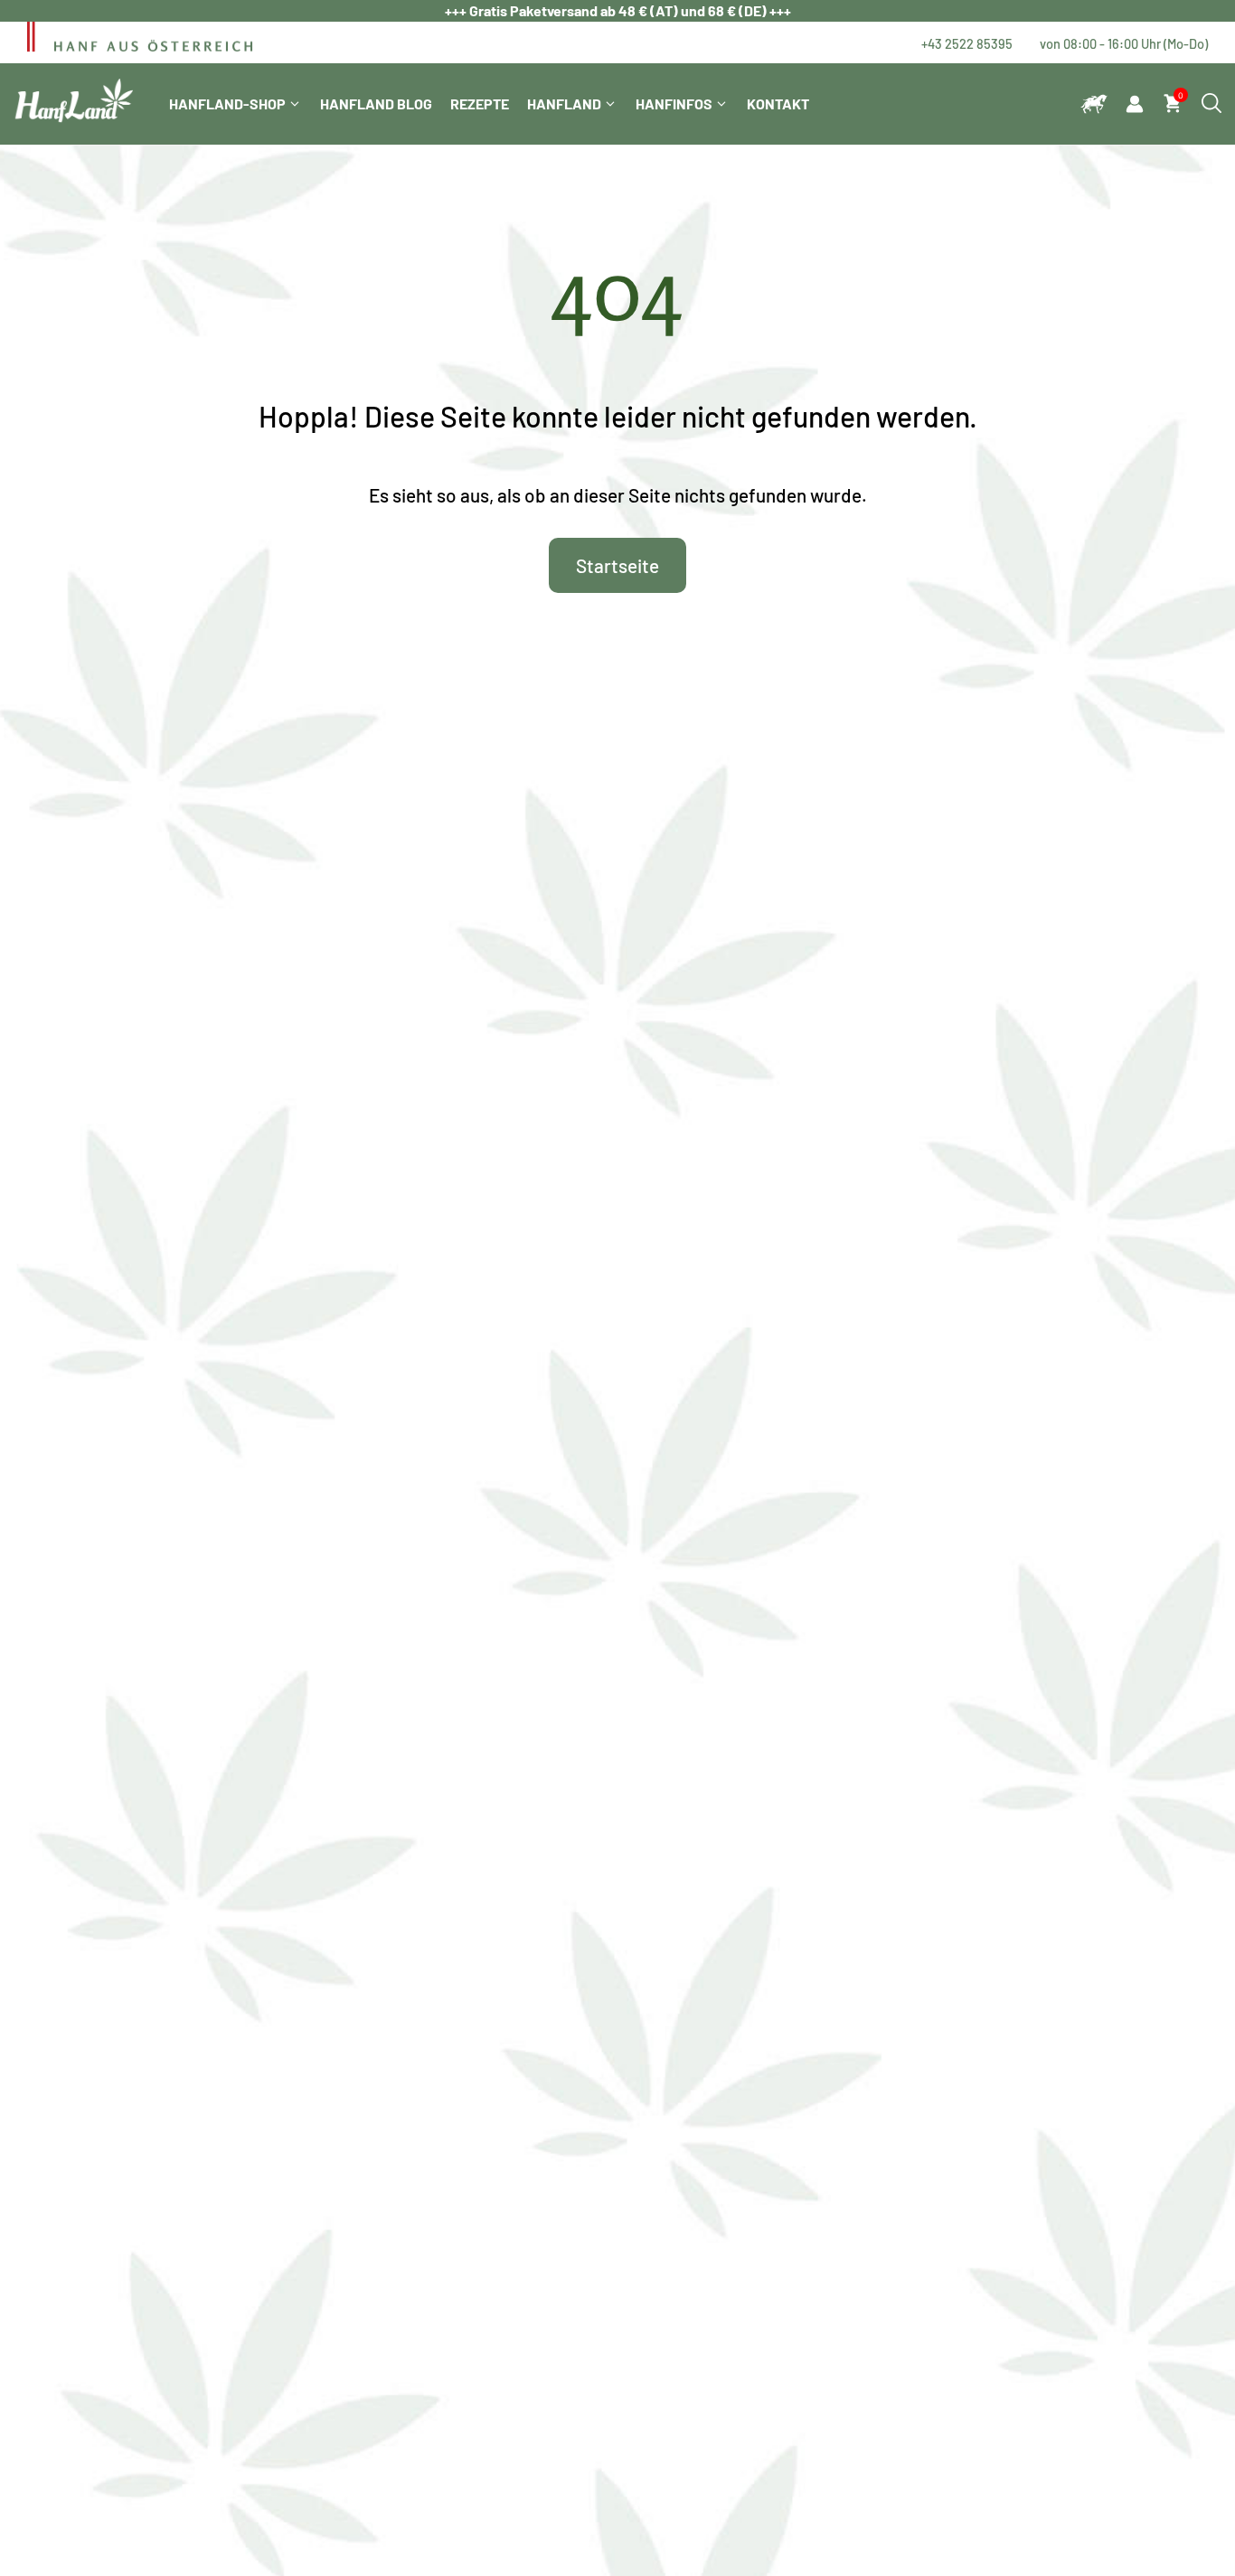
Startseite (617, 565)
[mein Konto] (1135, 104)
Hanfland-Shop (227, 103)
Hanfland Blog (376, 103)
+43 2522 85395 (967, 43)
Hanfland (564, 103)
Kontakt (778, 103)
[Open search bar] (1211, 104)
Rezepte (480, 103)
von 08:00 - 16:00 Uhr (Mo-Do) (1124, 43)
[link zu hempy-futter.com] (1094, 104)
